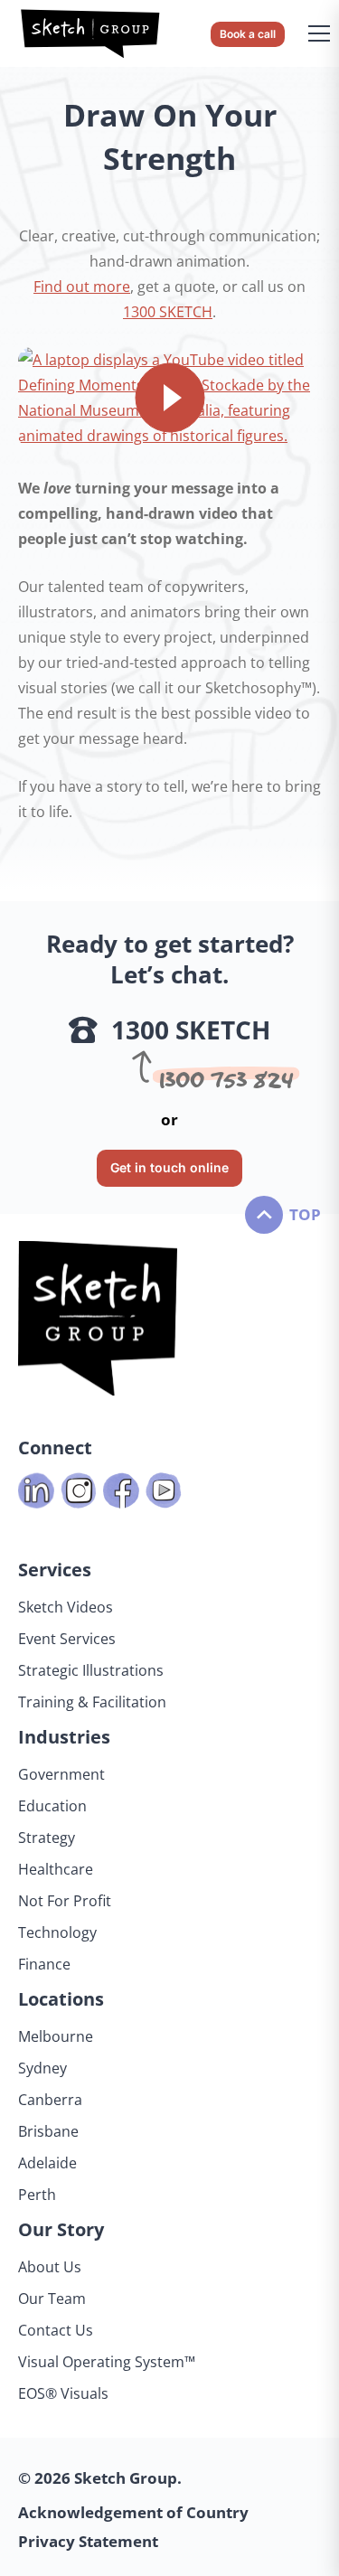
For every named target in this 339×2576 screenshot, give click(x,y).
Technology (57, 1932)
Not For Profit (65, 1901)
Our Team (52, 2299)
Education (52, 1806)
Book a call (248, 34)
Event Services (67, 1639)
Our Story (61, 2229)
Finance (44, 1964)
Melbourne (56, 2036)
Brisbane (48, 2131)
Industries (64, 1737)
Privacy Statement (88, 2541)
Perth (37, 2195)
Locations (61, 1999)
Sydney (42, 2068)
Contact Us (56, 2330)
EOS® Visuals (63, 2393)
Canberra (50, 2100)
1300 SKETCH (168, 312)
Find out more (82, 287)
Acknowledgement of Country (133, 2512)
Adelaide (47, 2163)
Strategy (47, 1838)
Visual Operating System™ (107, 2362)
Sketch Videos (66, 1607)
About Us (50, 2267)
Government (61, 1774)
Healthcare (56, 1869)
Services (55, 1570)
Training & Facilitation (92, 1702)
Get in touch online (169, 1167)
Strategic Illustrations (91, 1670)
